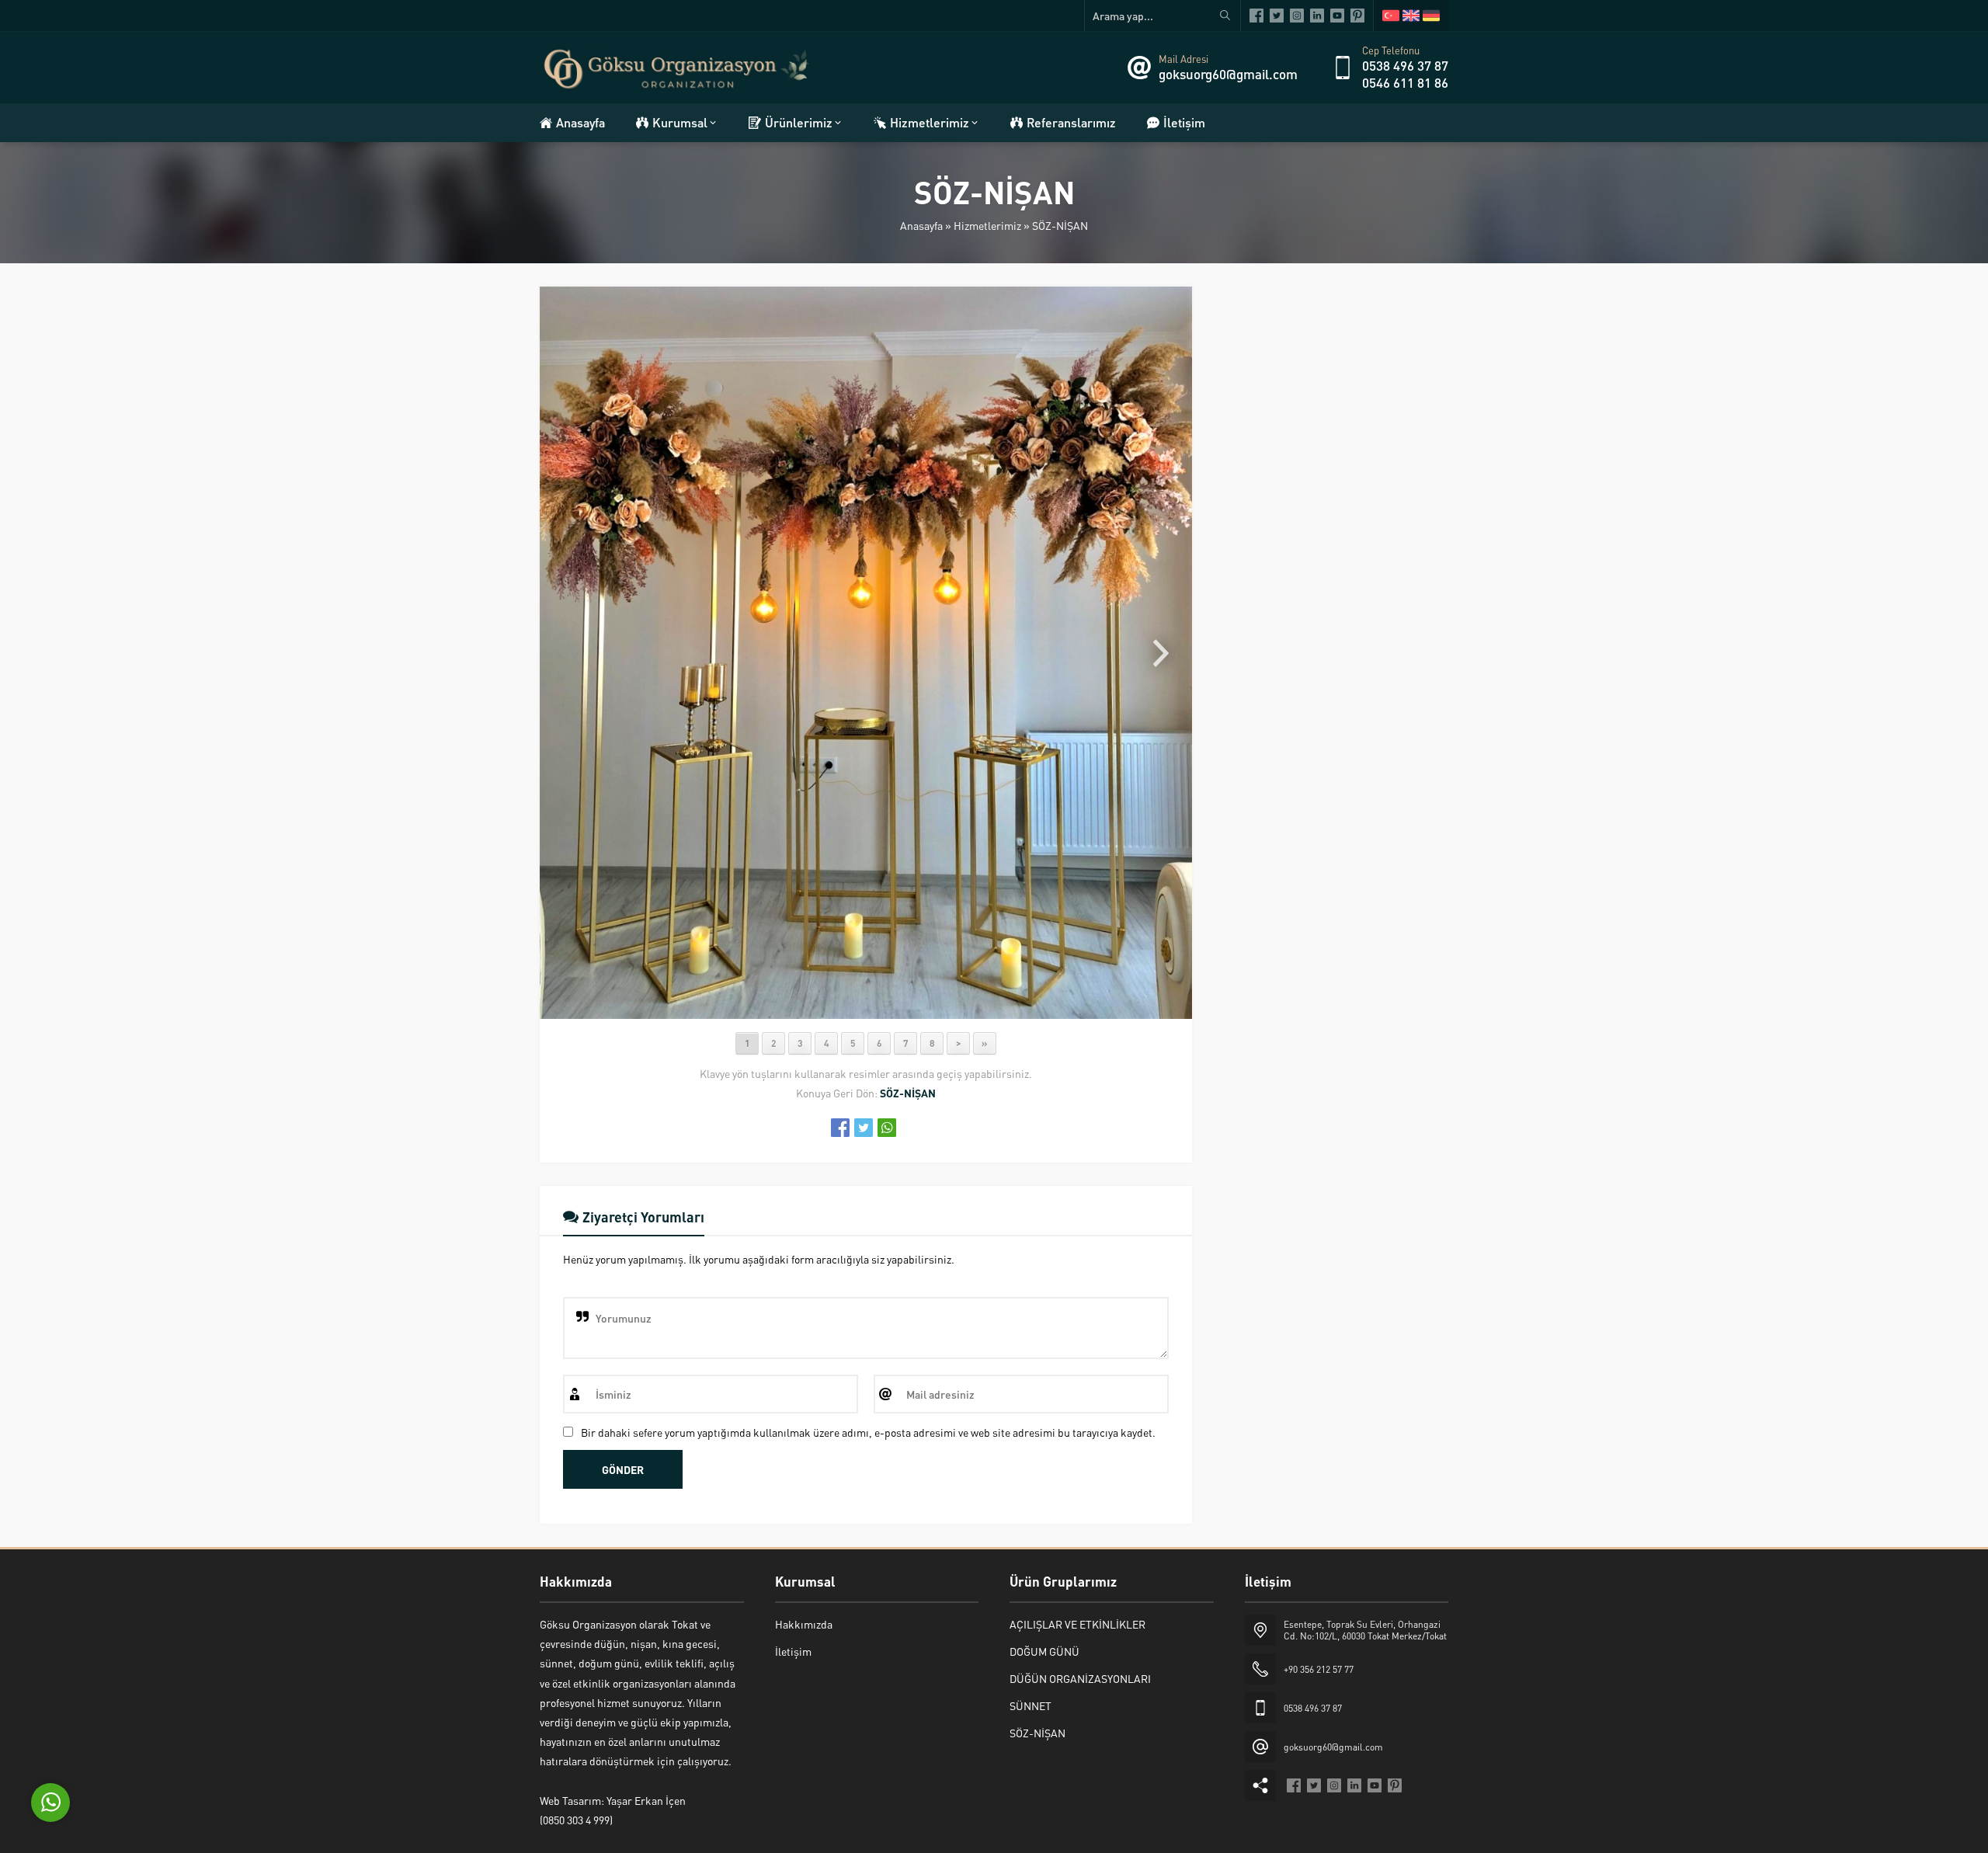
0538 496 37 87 (1405, 65)
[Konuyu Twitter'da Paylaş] (864, 1128)
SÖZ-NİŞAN (1060, 225)
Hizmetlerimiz (987, 225)
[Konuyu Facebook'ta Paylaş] (840, 1128)
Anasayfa (921, 225)
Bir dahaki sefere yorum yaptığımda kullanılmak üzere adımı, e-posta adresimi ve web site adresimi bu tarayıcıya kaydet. (868, 1432)
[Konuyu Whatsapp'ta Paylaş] (887, 1128)
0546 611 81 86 (1405, 82)
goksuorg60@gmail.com (1228, 74)
